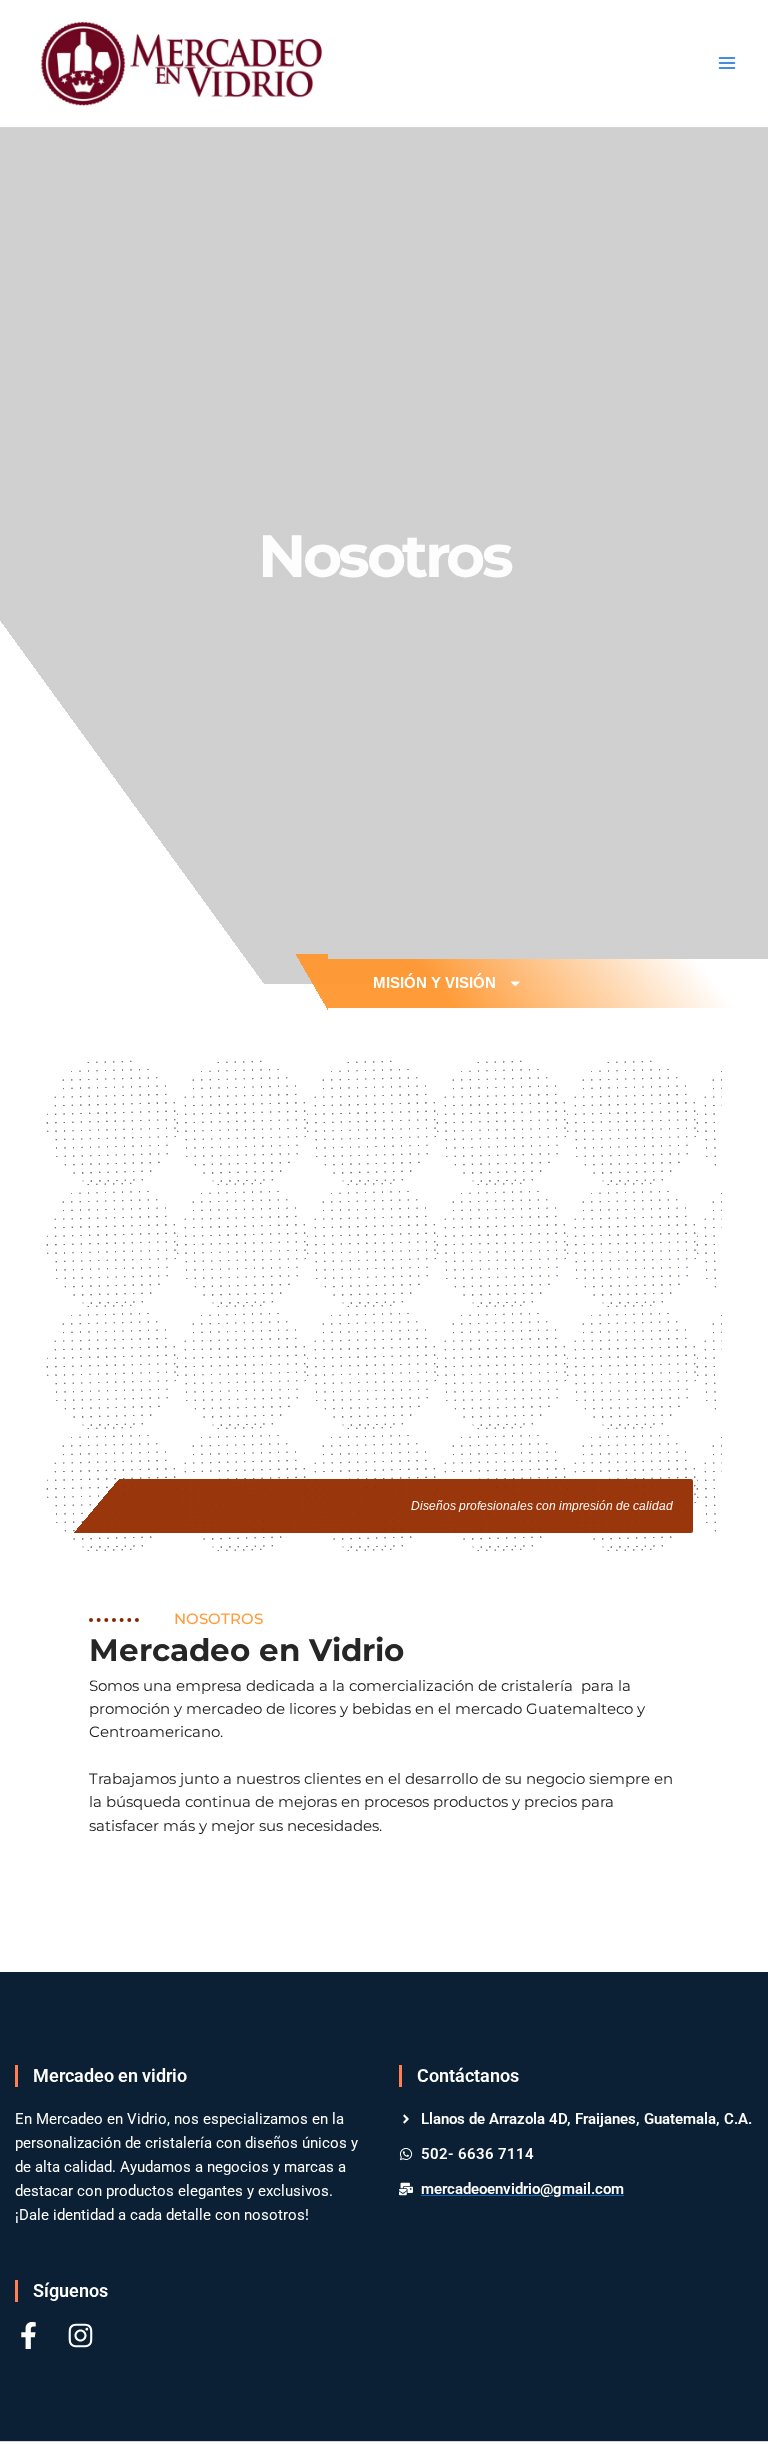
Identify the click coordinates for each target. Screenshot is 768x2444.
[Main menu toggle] (727, 63)
